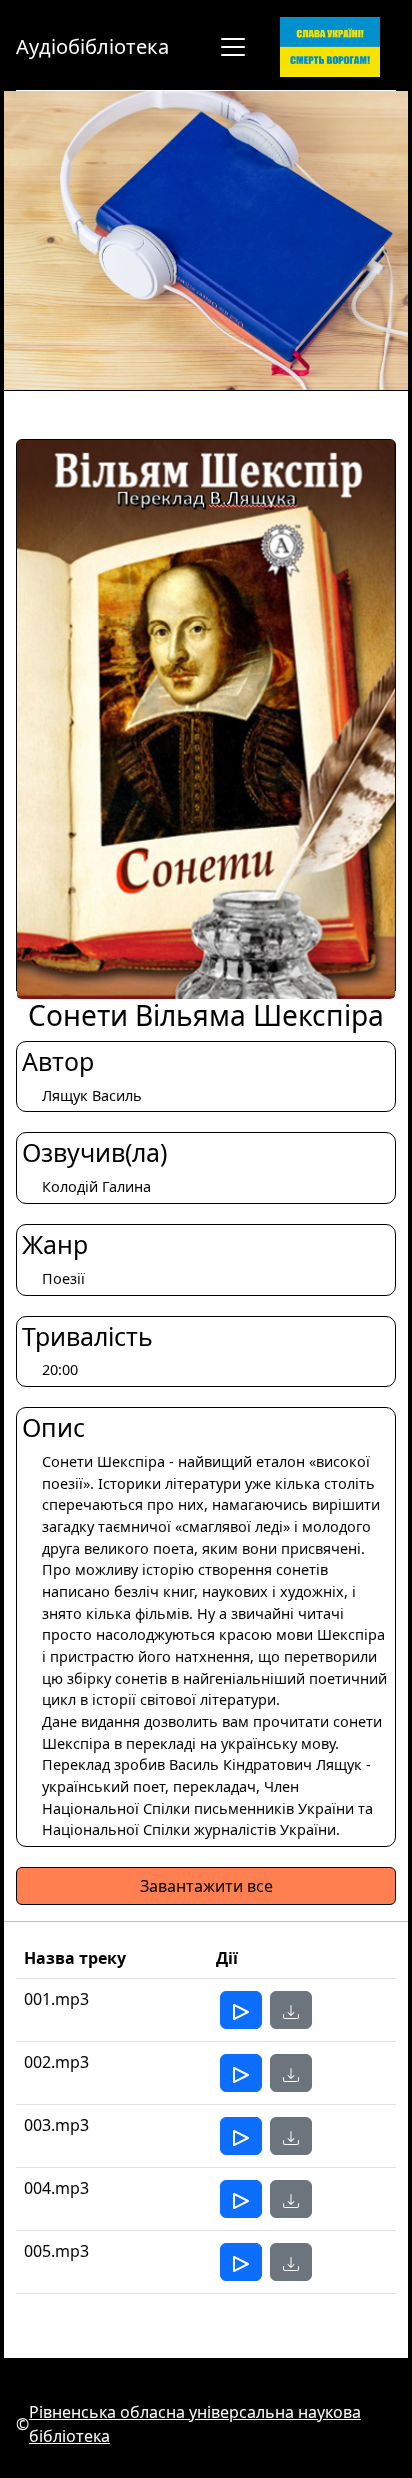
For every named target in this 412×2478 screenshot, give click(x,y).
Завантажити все (206, 1886)
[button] (291, 2010)
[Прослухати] (241, 2010)
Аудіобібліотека (92, 46)
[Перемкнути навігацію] (233, 47)
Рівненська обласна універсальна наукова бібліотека (195, 2424)
